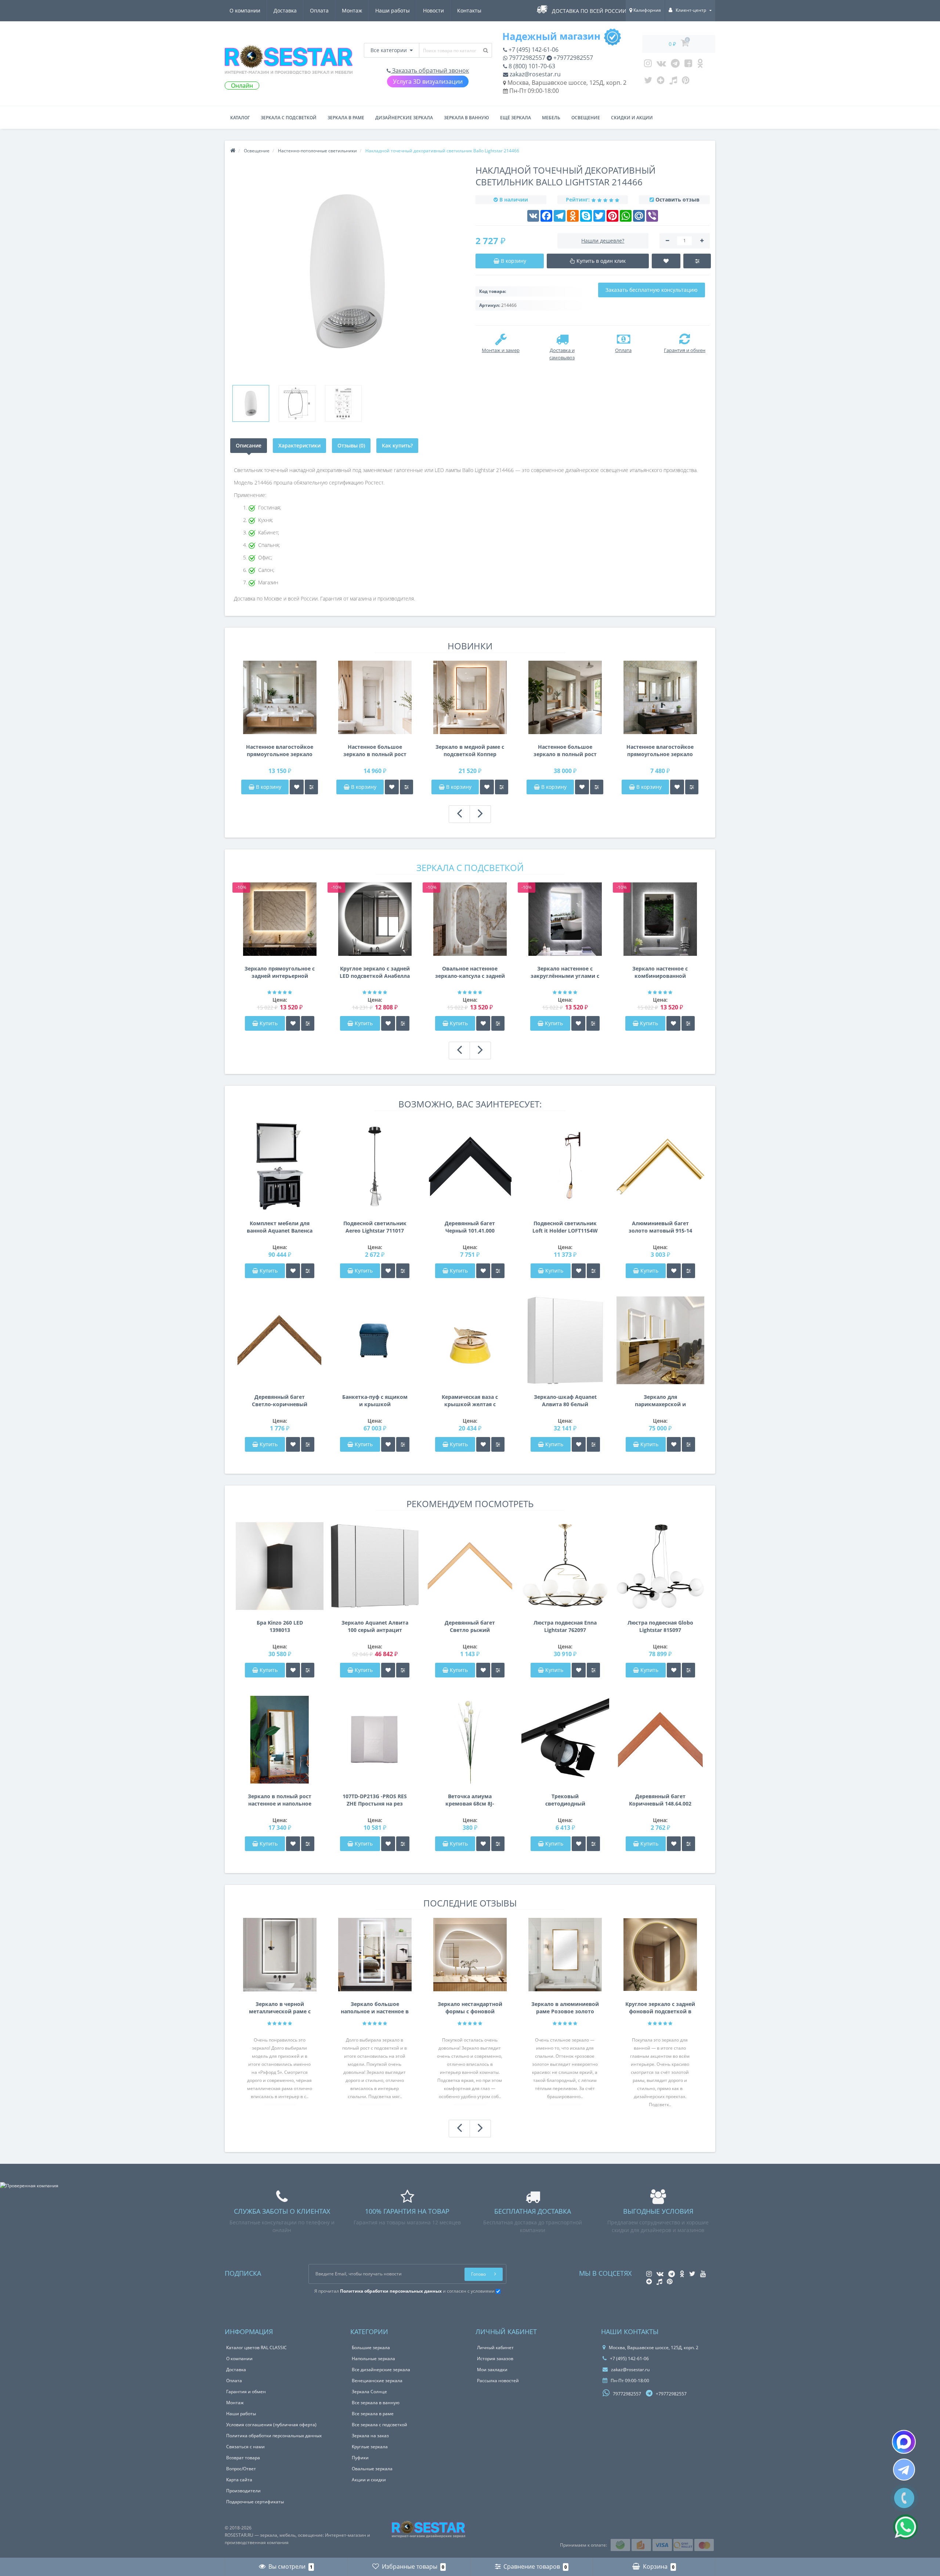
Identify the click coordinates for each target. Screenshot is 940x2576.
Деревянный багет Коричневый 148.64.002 (660, 1800)
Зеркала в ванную (467, 118)
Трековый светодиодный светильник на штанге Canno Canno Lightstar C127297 (565, 1800)
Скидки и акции (632, 118)
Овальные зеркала (372, 2469)
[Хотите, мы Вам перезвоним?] (904, 2498)
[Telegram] (675, 65)
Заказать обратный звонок (430, 70)
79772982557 (526, 58)
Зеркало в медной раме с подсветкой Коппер (470, 750)
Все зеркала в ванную (376, 2403)
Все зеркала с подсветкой (379, 2425)
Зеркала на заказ (370, 2436)
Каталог (240, 118)
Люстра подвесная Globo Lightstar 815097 (660, 1626)
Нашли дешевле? (603, 241)
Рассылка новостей (498, 2381)
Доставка (285, 10)
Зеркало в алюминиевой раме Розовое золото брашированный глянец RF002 (565, 2008)
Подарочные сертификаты (255, 2502)
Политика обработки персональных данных (274, 2436)
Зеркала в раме (346, 118)
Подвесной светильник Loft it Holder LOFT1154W (565, 1227)
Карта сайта (239, 2480)
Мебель (551, 118)
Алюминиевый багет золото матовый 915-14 (660, 1227)
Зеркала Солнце (369, 2392)
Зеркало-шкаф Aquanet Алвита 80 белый (565, 1401)
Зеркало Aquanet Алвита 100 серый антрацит (375, 1626)
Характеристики (299, 445)
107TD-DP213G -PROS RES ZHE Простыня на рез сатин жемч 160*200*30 (375, 1800)
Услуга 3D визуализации (428, 81)
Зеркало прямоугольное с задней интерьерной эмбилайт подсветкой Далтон (280, 972)
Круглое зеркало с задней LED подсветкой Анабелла (375, 972)
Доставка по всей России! (590, 11)
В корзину (268, 787)
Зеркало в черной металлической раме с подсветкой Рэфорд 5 (280, 2008)
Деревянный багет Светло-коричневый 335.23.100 (280, 1401)
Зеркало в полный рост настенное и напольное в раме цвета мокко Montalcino (280, 1800)
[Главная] (233, 151)
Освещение (586, 118)
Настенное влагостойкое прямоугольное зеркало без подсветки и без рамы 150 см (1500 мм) (280, 751)
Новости (433, 10)
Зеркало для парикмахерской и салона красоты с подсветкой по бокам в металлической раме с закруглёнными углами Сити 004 (660, 1401)
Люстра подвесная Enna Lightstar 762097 (565, 1626)
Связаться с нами (245, 2447)
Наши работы (393, 10)
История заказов (495, 2359)
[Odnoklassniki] (700, 65)
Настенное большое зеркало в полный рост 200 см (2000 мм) (565, 751)
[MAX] (904, 2442)
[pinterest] (686, 82)
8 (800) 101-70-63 (531, 66)
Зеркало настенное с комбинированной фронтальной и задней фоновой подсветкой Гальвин (660, 972)
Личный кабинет (495, 2348)
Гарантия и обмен (246, 2392)
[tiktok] (673, 82)
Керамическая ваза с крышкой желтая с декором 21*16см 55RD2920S (470, 1401)
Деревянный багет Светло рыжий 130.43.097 (470, 1626)
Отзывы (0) (351, 445)
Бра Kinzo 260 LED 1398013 (280, 1626)
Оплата (319, 10)
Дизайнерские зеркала (404, 118)
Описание (249, 445)
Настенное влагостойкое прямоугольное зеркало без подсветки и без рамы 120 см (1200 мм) (660, 751)
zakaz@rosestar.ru (534, 74)
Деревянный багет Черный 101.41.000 (470, 1227)
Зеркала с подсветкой (289, 118)
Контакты (469, 10)
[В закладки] (297, 787)
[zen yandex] (661, 82)
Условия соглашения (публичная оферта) (271, 2425)
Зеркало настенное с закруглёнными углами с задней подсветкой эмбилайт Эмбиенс (565, 972)
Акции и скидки (369, 2480)
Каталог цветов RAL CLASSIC (256, 2348)
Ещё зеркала (516, 118)
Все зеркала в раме (373, 2414)
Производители (243, 2491)
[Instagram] (648, 65)
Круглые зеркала (370, 2447)
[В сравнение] (311, 787)
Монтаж (352, 10)
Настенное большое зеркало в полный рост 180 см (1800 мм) (375, 751)
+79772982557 (572, 58)
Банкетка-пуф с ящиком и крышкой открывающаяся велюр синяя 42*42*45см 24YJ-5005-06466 (375, 1401)
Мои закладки (492, 2370)
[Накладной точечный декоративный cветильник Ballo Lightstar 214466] (251, 403)
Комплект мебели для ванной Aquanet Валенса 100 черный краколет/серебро (280, 1227)
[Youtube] (688, 65)
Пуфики (360, 2458)
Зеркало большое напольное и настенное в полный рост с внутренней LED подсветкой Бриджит (375, 2008)
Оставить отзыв (677, 199)
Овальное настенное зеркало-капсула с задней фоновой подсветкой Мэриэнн (470, 972)
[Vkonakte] (661, 65)
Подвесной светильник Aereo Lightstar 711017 (375, 1227)
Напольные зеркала (373, 2359)
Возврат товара (243, 2458)
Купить (269, 1023)
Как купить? (397, 445)
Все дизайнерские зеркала (381, 2370)
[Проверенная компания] (29, 2186)
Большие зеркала (371, 2348)
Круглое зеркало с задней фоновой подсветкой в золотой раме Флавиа (660, 2008)
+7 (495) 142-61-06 (533, 50)
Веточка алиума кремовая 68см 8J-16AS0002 (470, 1800)
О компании (245, 10)
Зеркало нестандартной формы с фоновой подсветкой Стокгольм (470, 2008)
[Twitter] (648, 82)
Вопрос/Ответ (241, 2469)
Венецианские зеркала (377, 2381)
